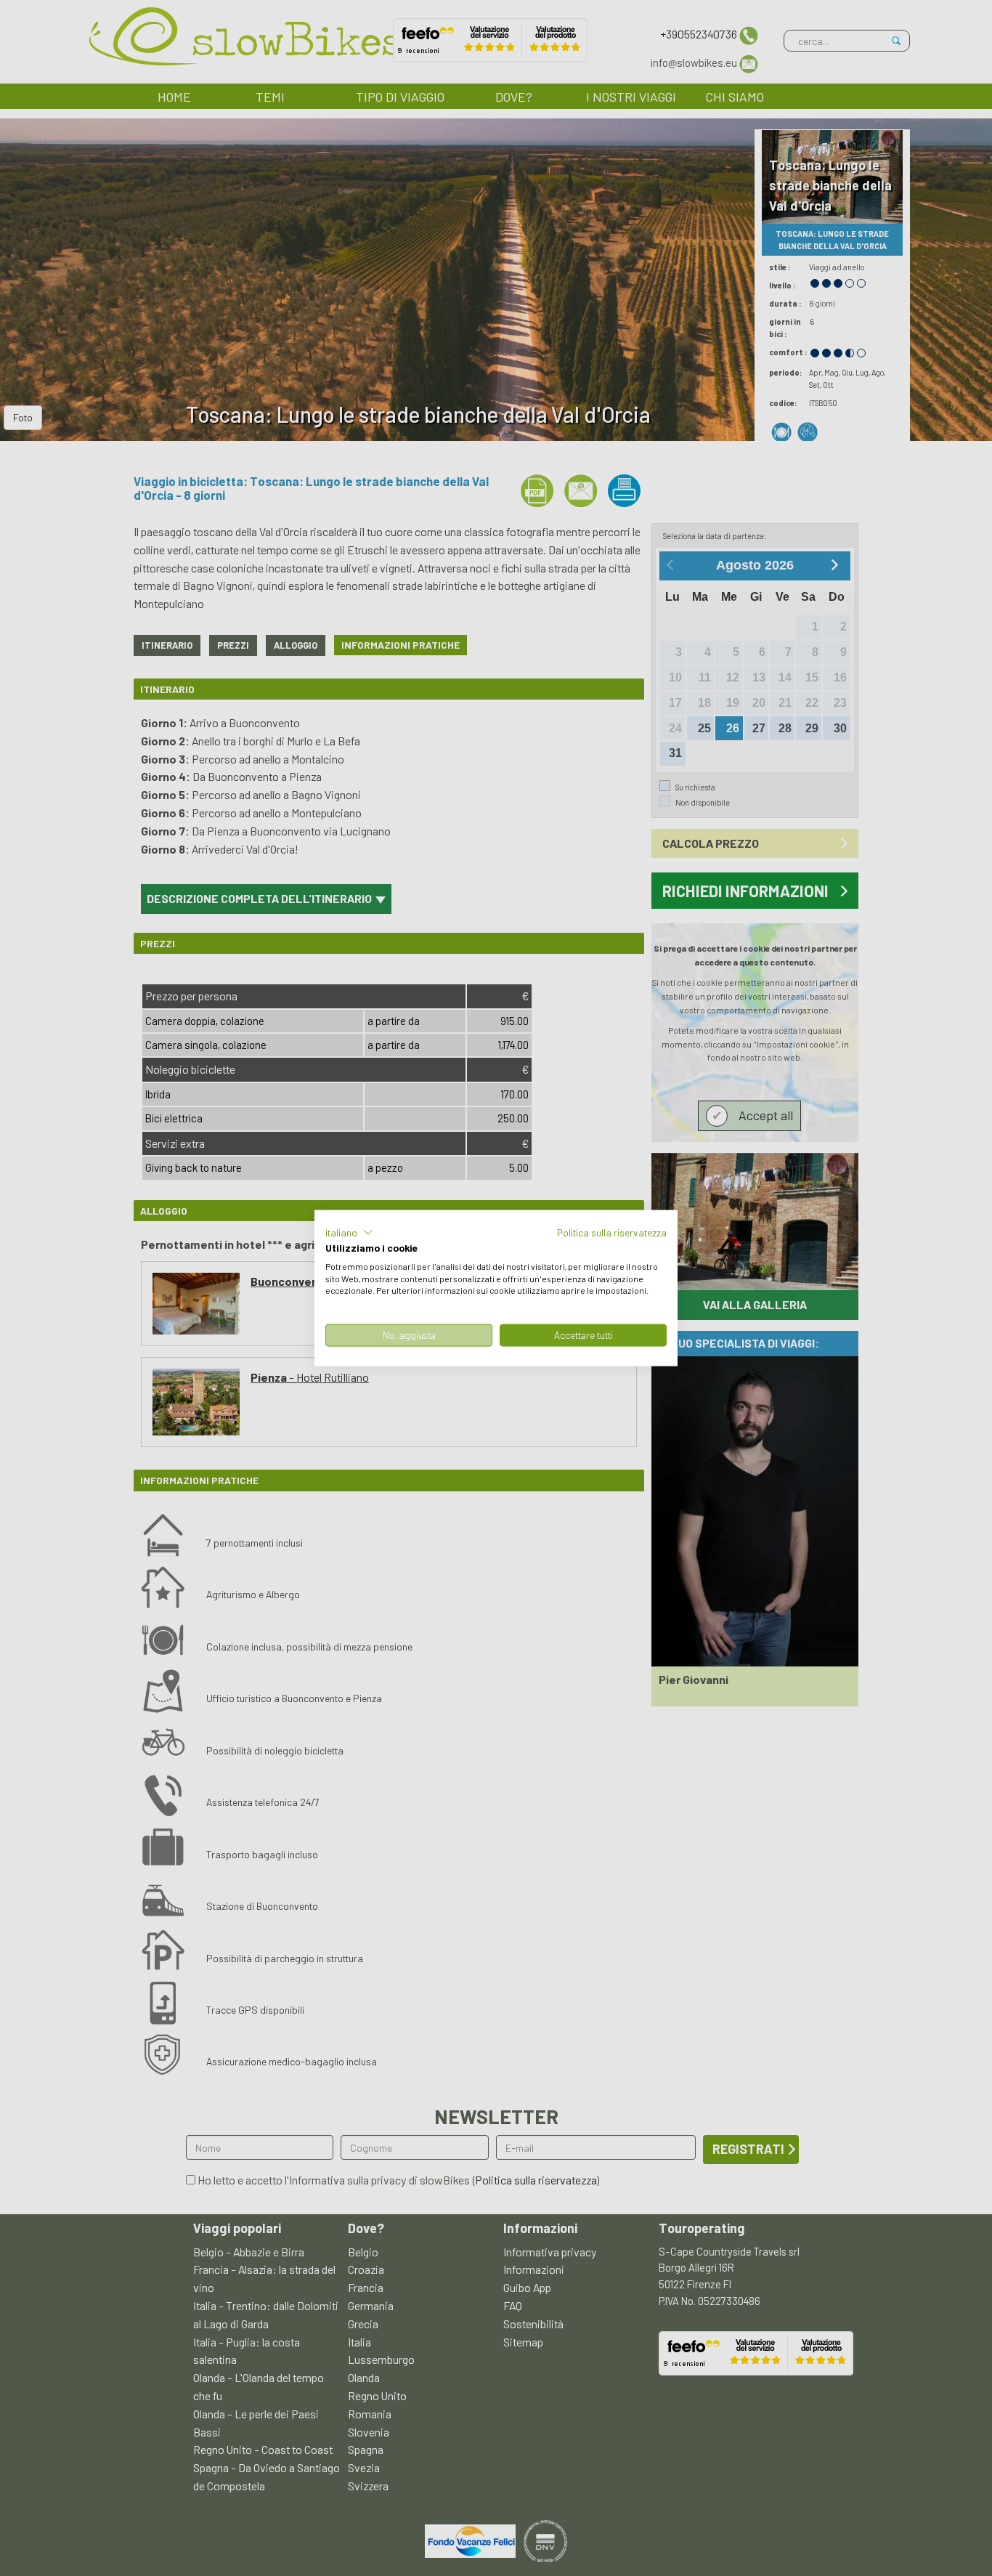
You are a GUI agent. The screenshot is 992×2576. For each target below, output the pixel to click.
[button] (349, 1233)
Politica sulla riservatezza (612, 1232)
